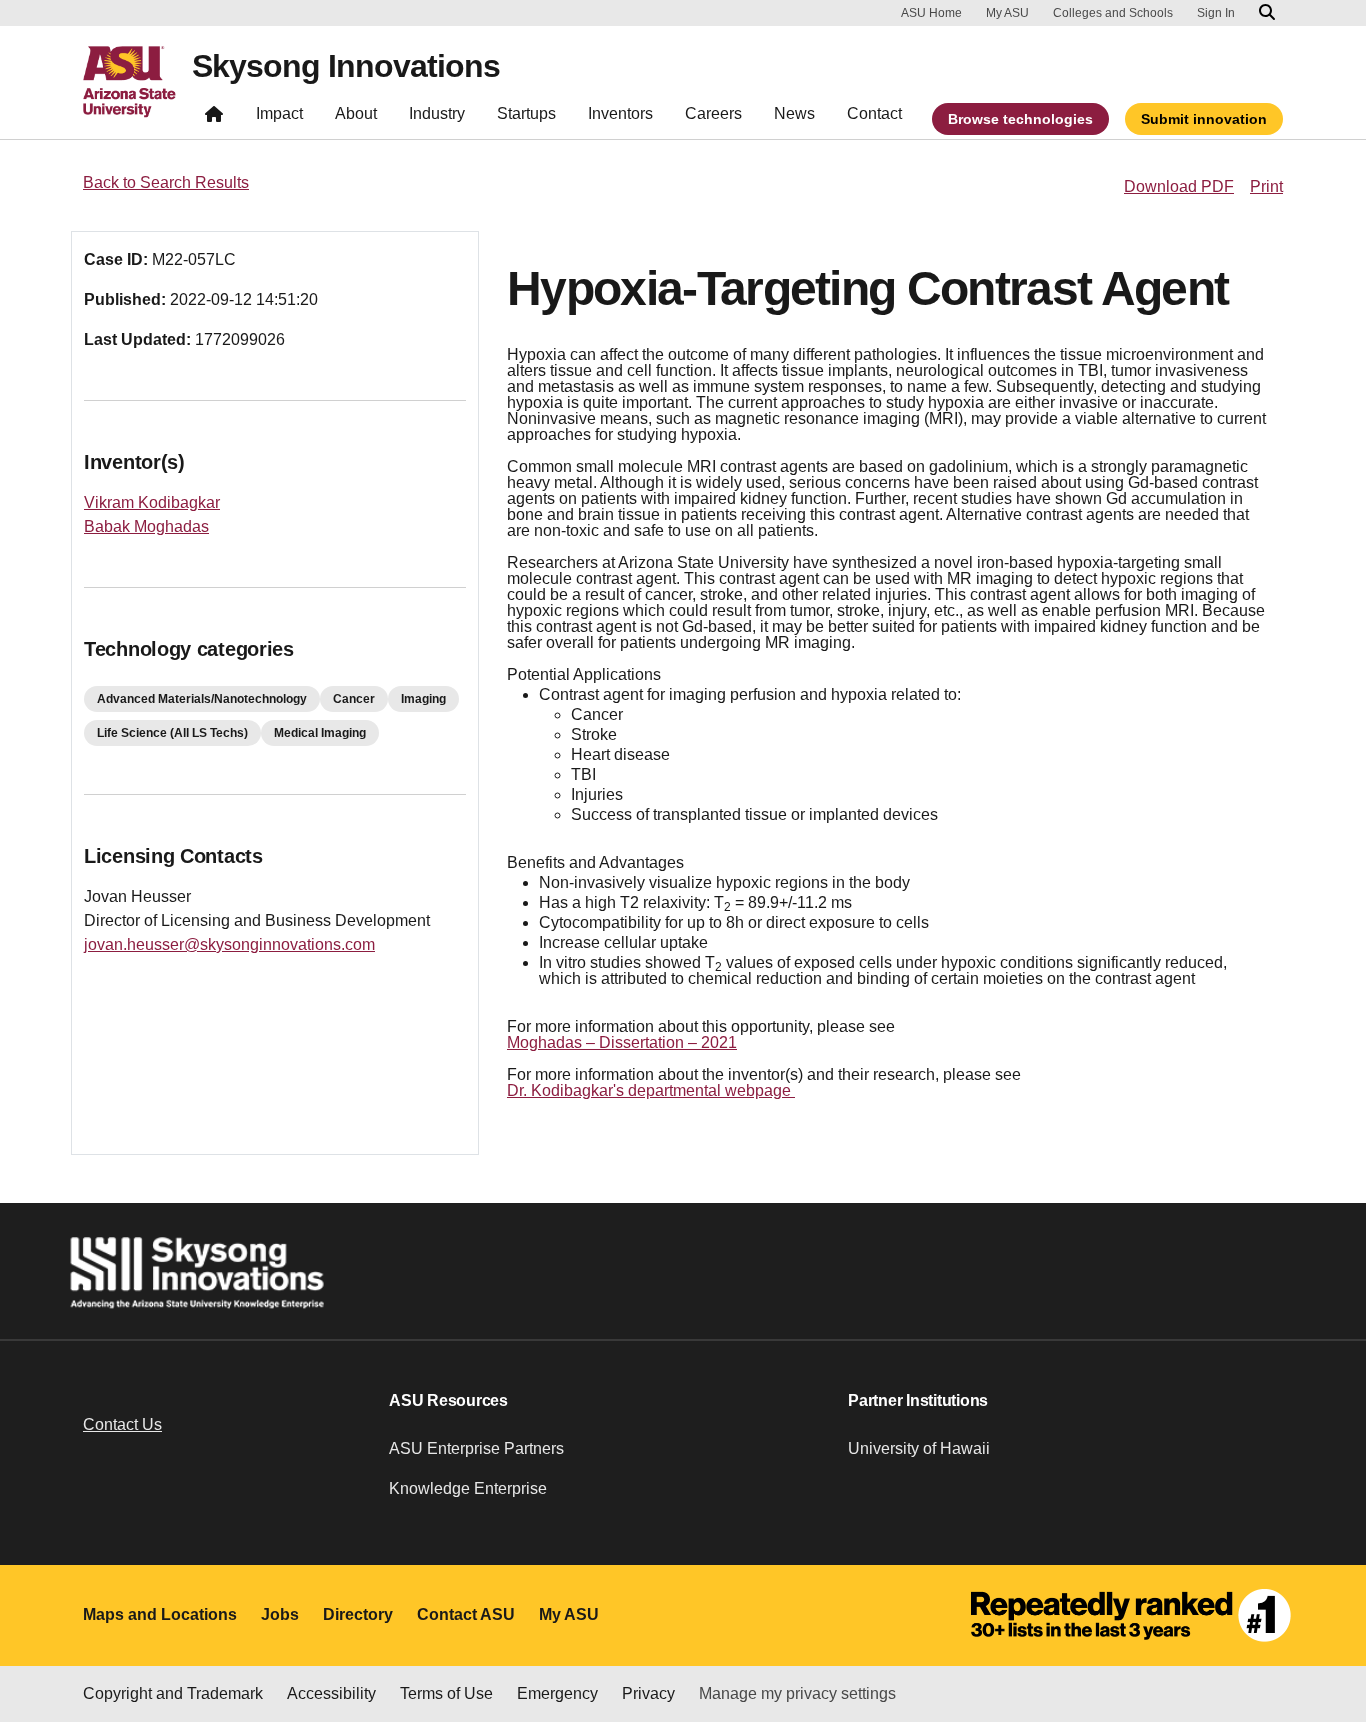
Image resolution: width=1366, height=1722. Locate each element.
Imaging (423, 699)
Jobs (280, 1614)
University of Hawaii (919, 1448)
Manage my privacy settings (797, 1693)
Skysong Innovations (346, 66)
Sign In (1216, 13)
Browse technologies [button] (1020, 119)
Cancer (354, 699)
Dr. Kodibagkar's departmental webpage (651, 1090)
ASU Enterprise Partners (476, 1448)
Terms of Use (446, 1693)
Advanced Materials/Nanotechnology (202, 699)
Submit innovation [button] (1204, 119)
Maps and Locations (160, 1614)
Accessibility (331, 1693)
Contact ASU (466, 1614)
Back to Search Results (166, 182)
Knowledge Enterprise (468, 1488)
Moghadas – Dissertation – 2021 (622, 1042)
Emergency (557, 1693)
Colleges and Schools (1113, 13)
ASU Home (931, 13)
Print (1266, 186)
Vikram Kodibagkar (152, 502)
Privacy (648, 1693)
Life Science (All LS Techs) (172, 733)
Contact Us (122, 1424)
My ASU (1007, 13)
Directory (358, 1614)
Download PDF (1179, 186)
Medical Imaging (320, 733)
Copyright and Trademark (173, 1693)
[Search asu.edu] (1267, 13)
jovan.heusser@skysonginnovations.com (229, 944)
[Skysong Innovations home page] (214, 118)
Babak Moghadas (146, 526)
